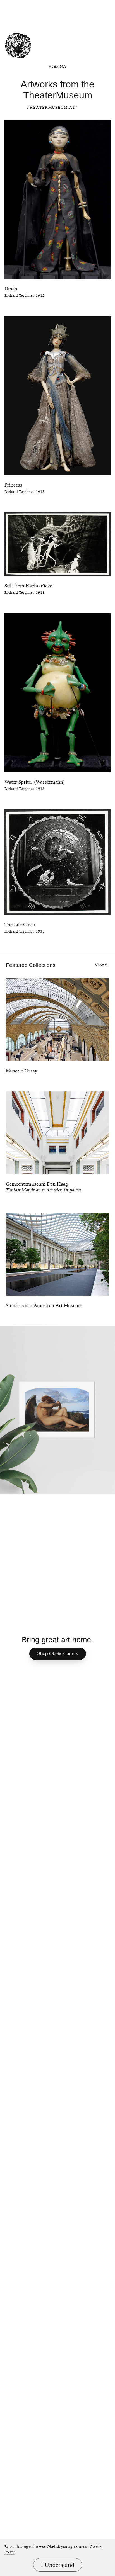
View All (102, 965)
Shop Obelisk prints (58, 1654)
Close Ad (71, 5)
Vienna (57, 66)
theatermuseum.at (51, 107)
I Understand (58, 2565)
